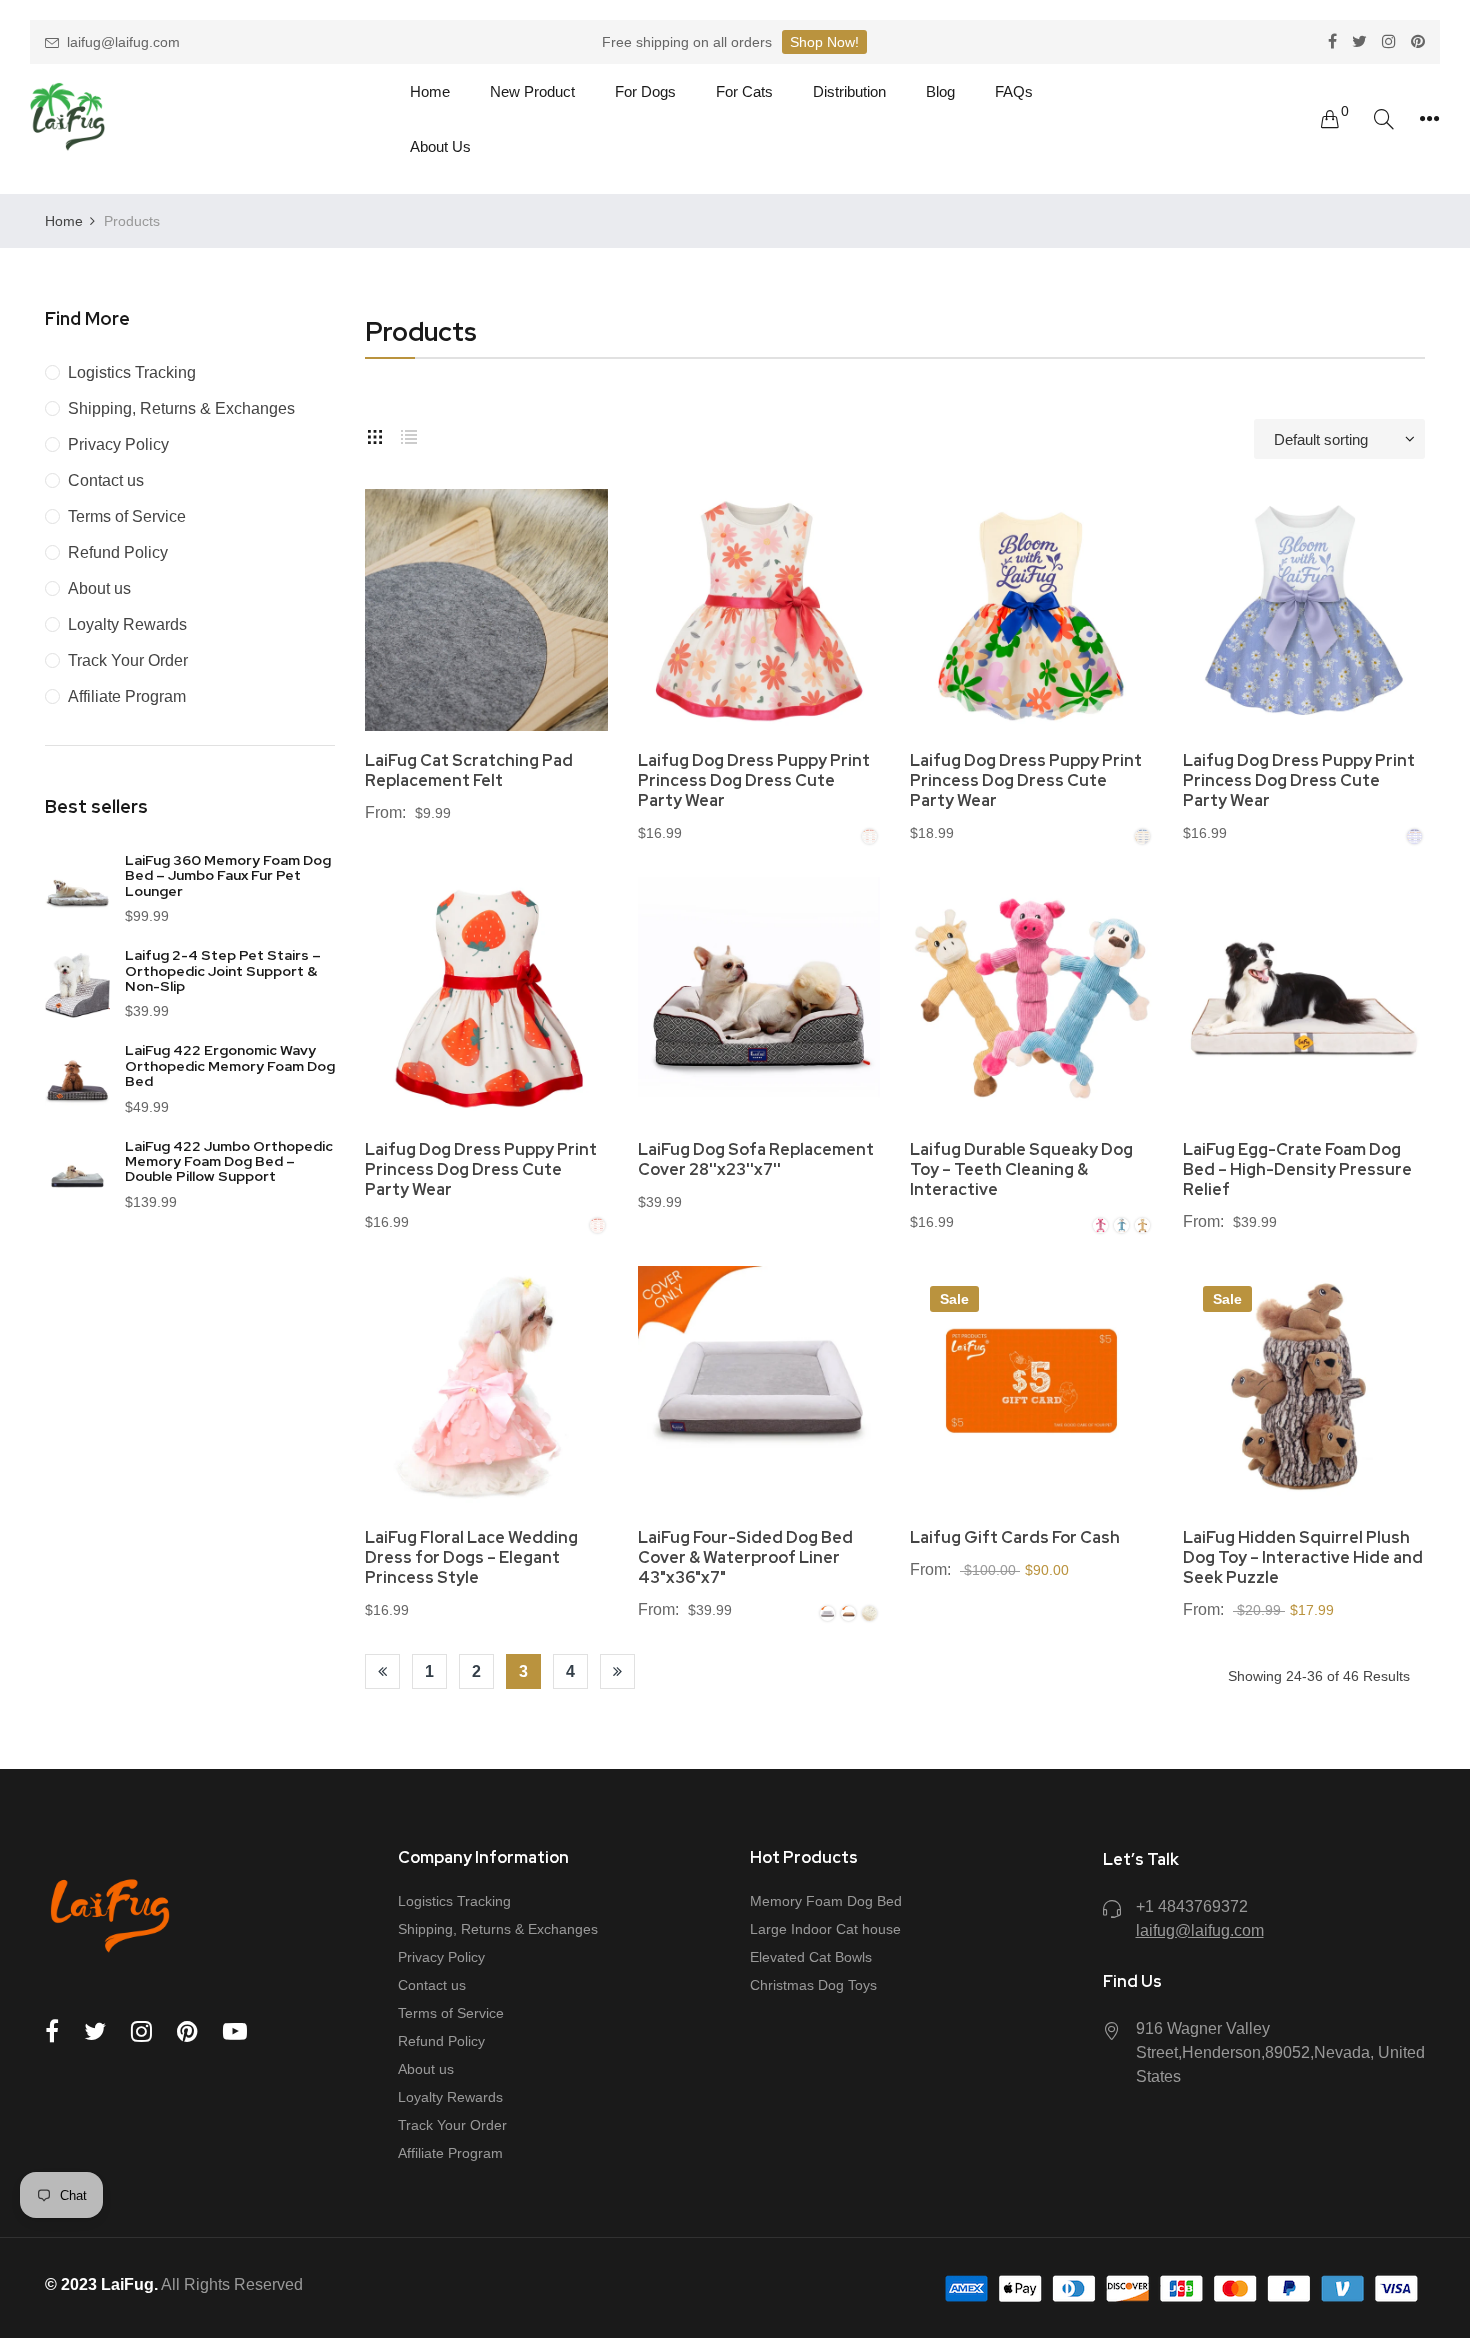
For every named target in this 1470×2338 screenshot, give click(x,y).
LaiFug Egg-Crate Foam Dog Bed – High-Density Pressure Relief (1297, 1170)
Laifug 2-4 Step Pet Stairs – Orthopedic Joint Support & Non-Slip (223, 970)
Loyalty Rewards (127, 624)
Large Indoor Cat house (825, 1929)
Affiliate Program (127, 696)
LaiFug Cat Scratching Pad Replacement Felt (469, 771)
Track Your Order (128, 660)
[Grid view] (375, 434)
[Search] (1384, 119)
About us (99, 588)
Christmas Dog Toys (813, 1985)
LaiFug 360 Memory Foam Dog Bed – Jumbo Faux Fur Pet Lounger (228, 875)
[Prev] (382, 1671)
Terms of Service (127, 516)
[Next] (617, 1671)
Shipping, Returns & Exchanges (181, 408)
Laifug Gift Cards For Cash (1015, 1538)
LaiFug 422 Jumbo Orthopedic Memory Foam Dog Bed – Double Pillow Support (229, 1161)
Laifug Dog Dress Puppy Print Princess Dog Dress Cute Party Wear (754, 781)
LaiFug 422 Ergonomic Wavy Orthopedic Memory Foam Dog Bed (230, 1065)
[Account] (1429, 119)
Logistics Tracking (132, 372)
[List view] (409, 434)
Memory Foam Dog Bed (826, 1901)
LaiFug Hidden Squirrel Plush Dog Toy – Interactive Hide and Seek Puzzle (1303, 1558)
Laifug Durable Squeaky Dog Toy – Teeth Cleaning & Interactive (1021, 1170)
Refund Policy (118, 552)
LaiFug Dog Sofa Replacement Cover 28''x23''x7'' (756, 1160)
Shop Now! (824, 42)
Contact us (106, 480)
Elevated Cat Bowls (811, 1957)
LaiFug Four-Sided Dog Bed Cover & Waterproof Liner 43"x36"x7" (745, 1558)
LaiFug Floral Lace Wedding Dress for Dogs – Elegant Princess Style (471, 1558)
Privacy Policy (118, 444)
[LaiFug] (67, 119)
